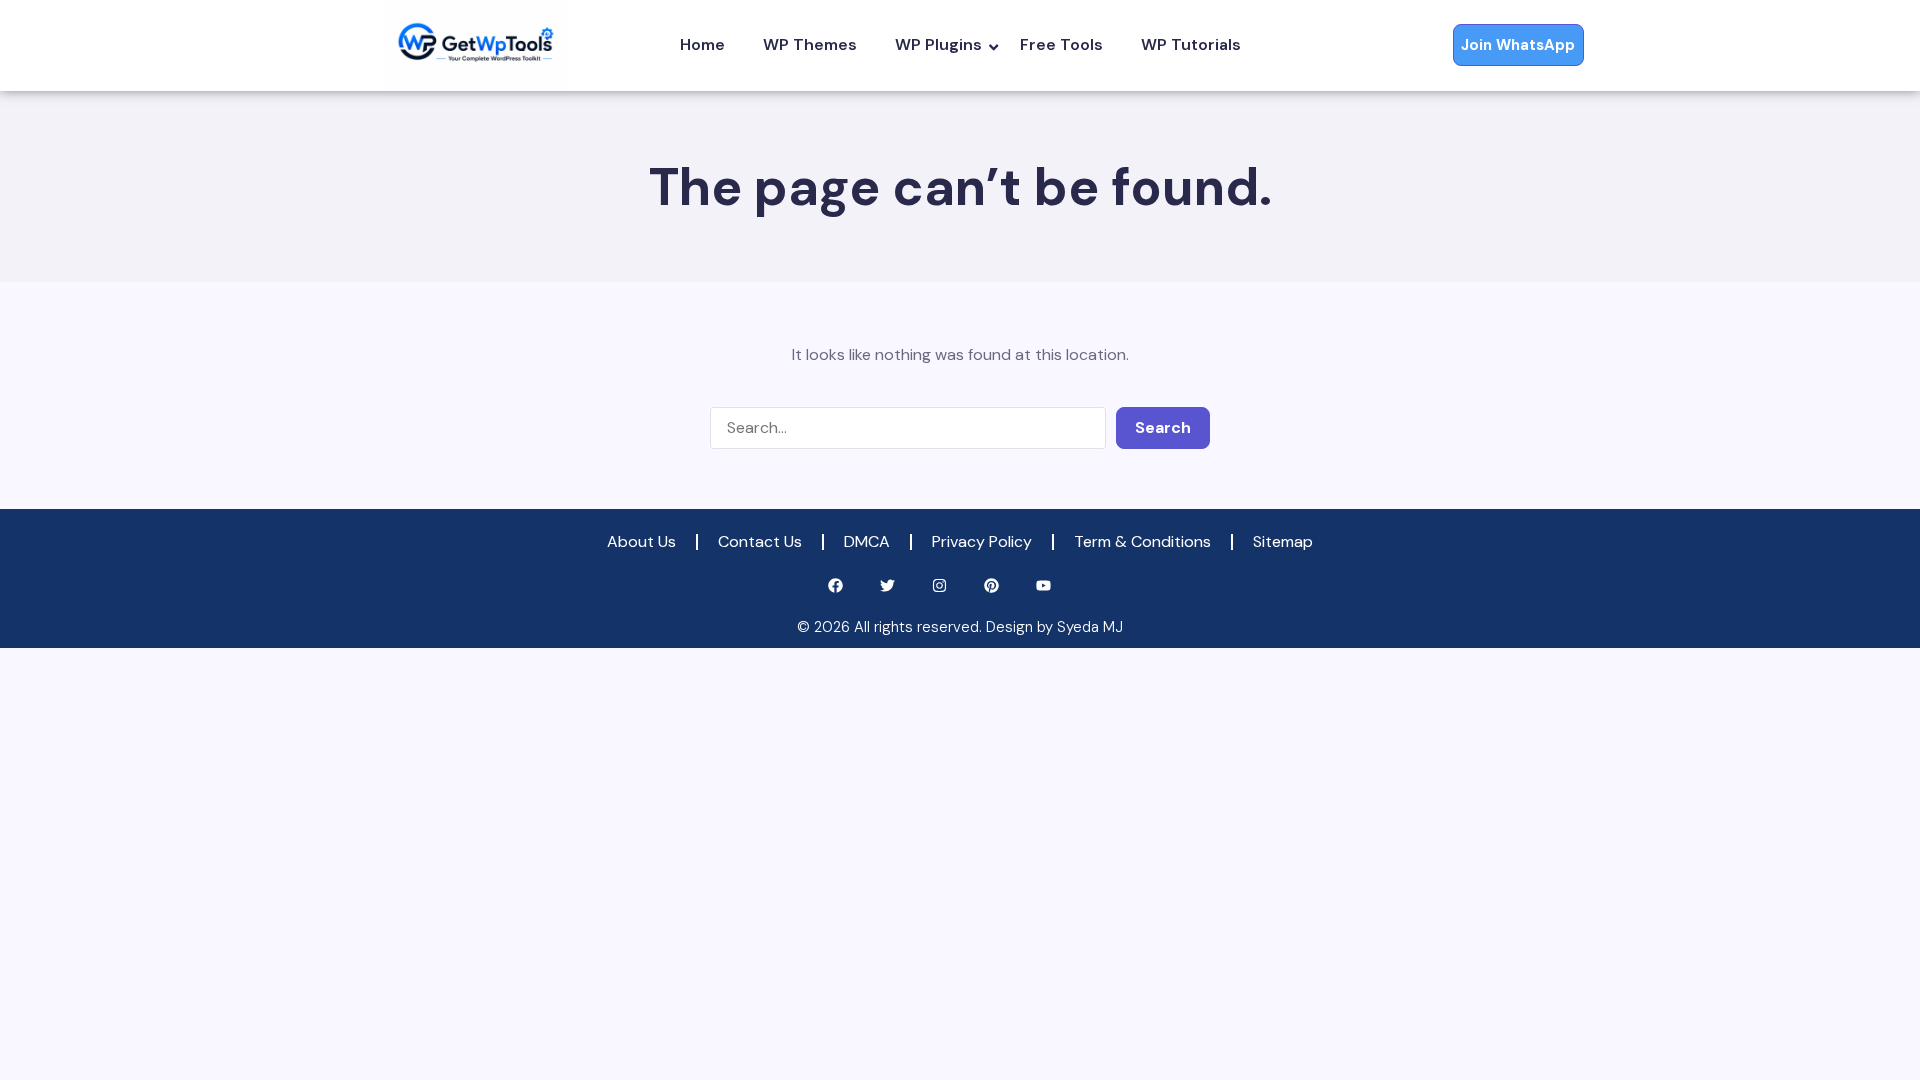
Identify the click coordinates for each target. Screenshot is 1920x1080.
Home (702, 44)
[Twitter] (887, 585)
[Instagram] (939, 585)
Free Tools (1061, 44)
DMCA (867, 541)
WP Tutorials (1191, 44)
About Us (641, 541)
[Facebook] (835, 585)
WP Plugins (938, 44)
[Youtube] (1043, 585)
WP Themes (810, 44)
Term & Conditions (1142, 541)
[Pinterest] (991, 585)
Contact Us (760, 541)
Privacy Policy (982, 541)
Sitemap (1283, 541)
